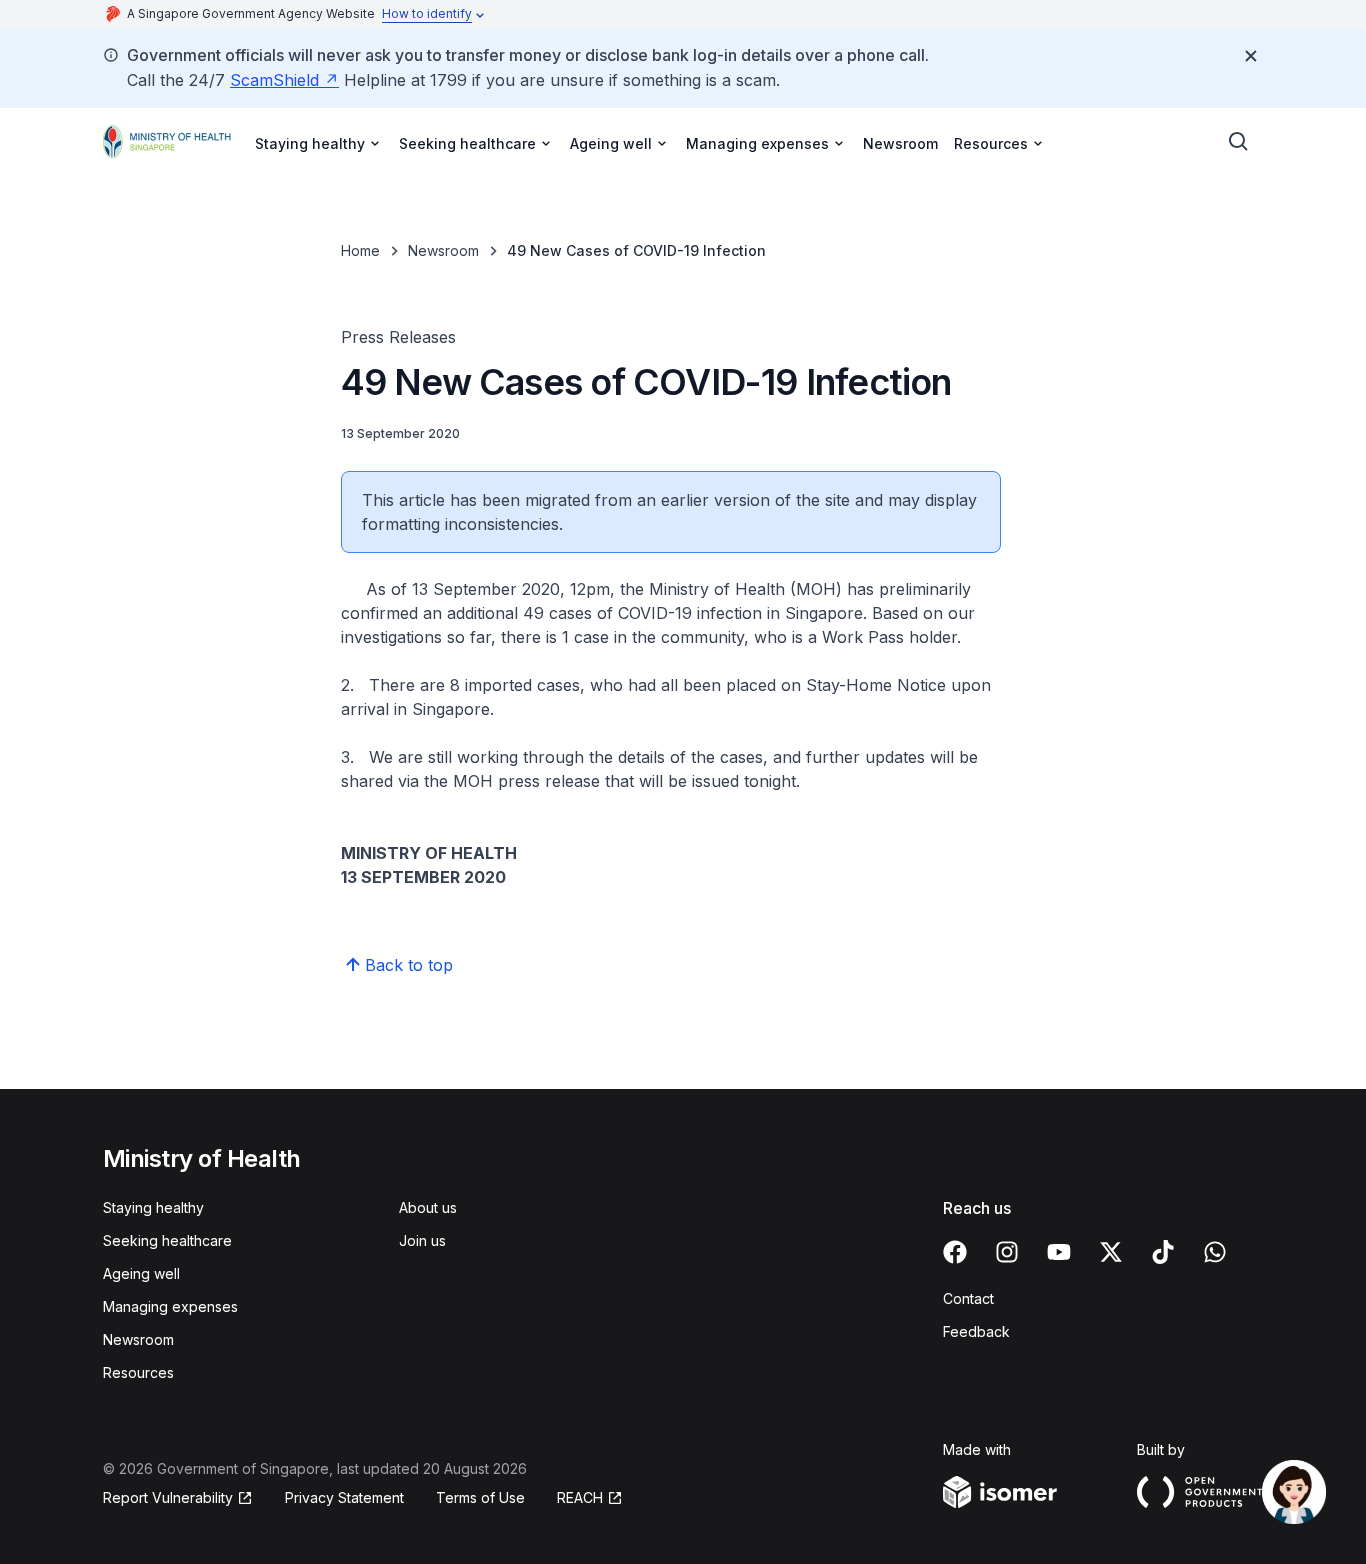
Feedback (976, 1331)
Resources (138, 1372)
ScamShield (274, 80)
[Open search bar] (1239, 142)
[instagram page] (1007, 1252)
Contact (968, 1298)
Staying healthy (153, 1207)
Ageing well (141, 1273)
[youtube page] (1059, 1252)
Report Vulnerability (168, 1497)
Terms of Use (480, 1497)
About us (428, 1207)
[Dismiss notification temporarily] (1251, 56)
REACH (580, 1497)
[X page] (1111, 1252)
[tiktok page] (1163, 1252)
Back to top (409, 965)
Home (360, 250)
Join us (422, 1240)
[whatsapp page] (1215, 1252)
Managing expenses (170, 1306)
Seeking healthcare (167, 1240)
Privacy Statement (344, 1497)
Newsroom (900, 143)
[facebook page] (955, 1252)
